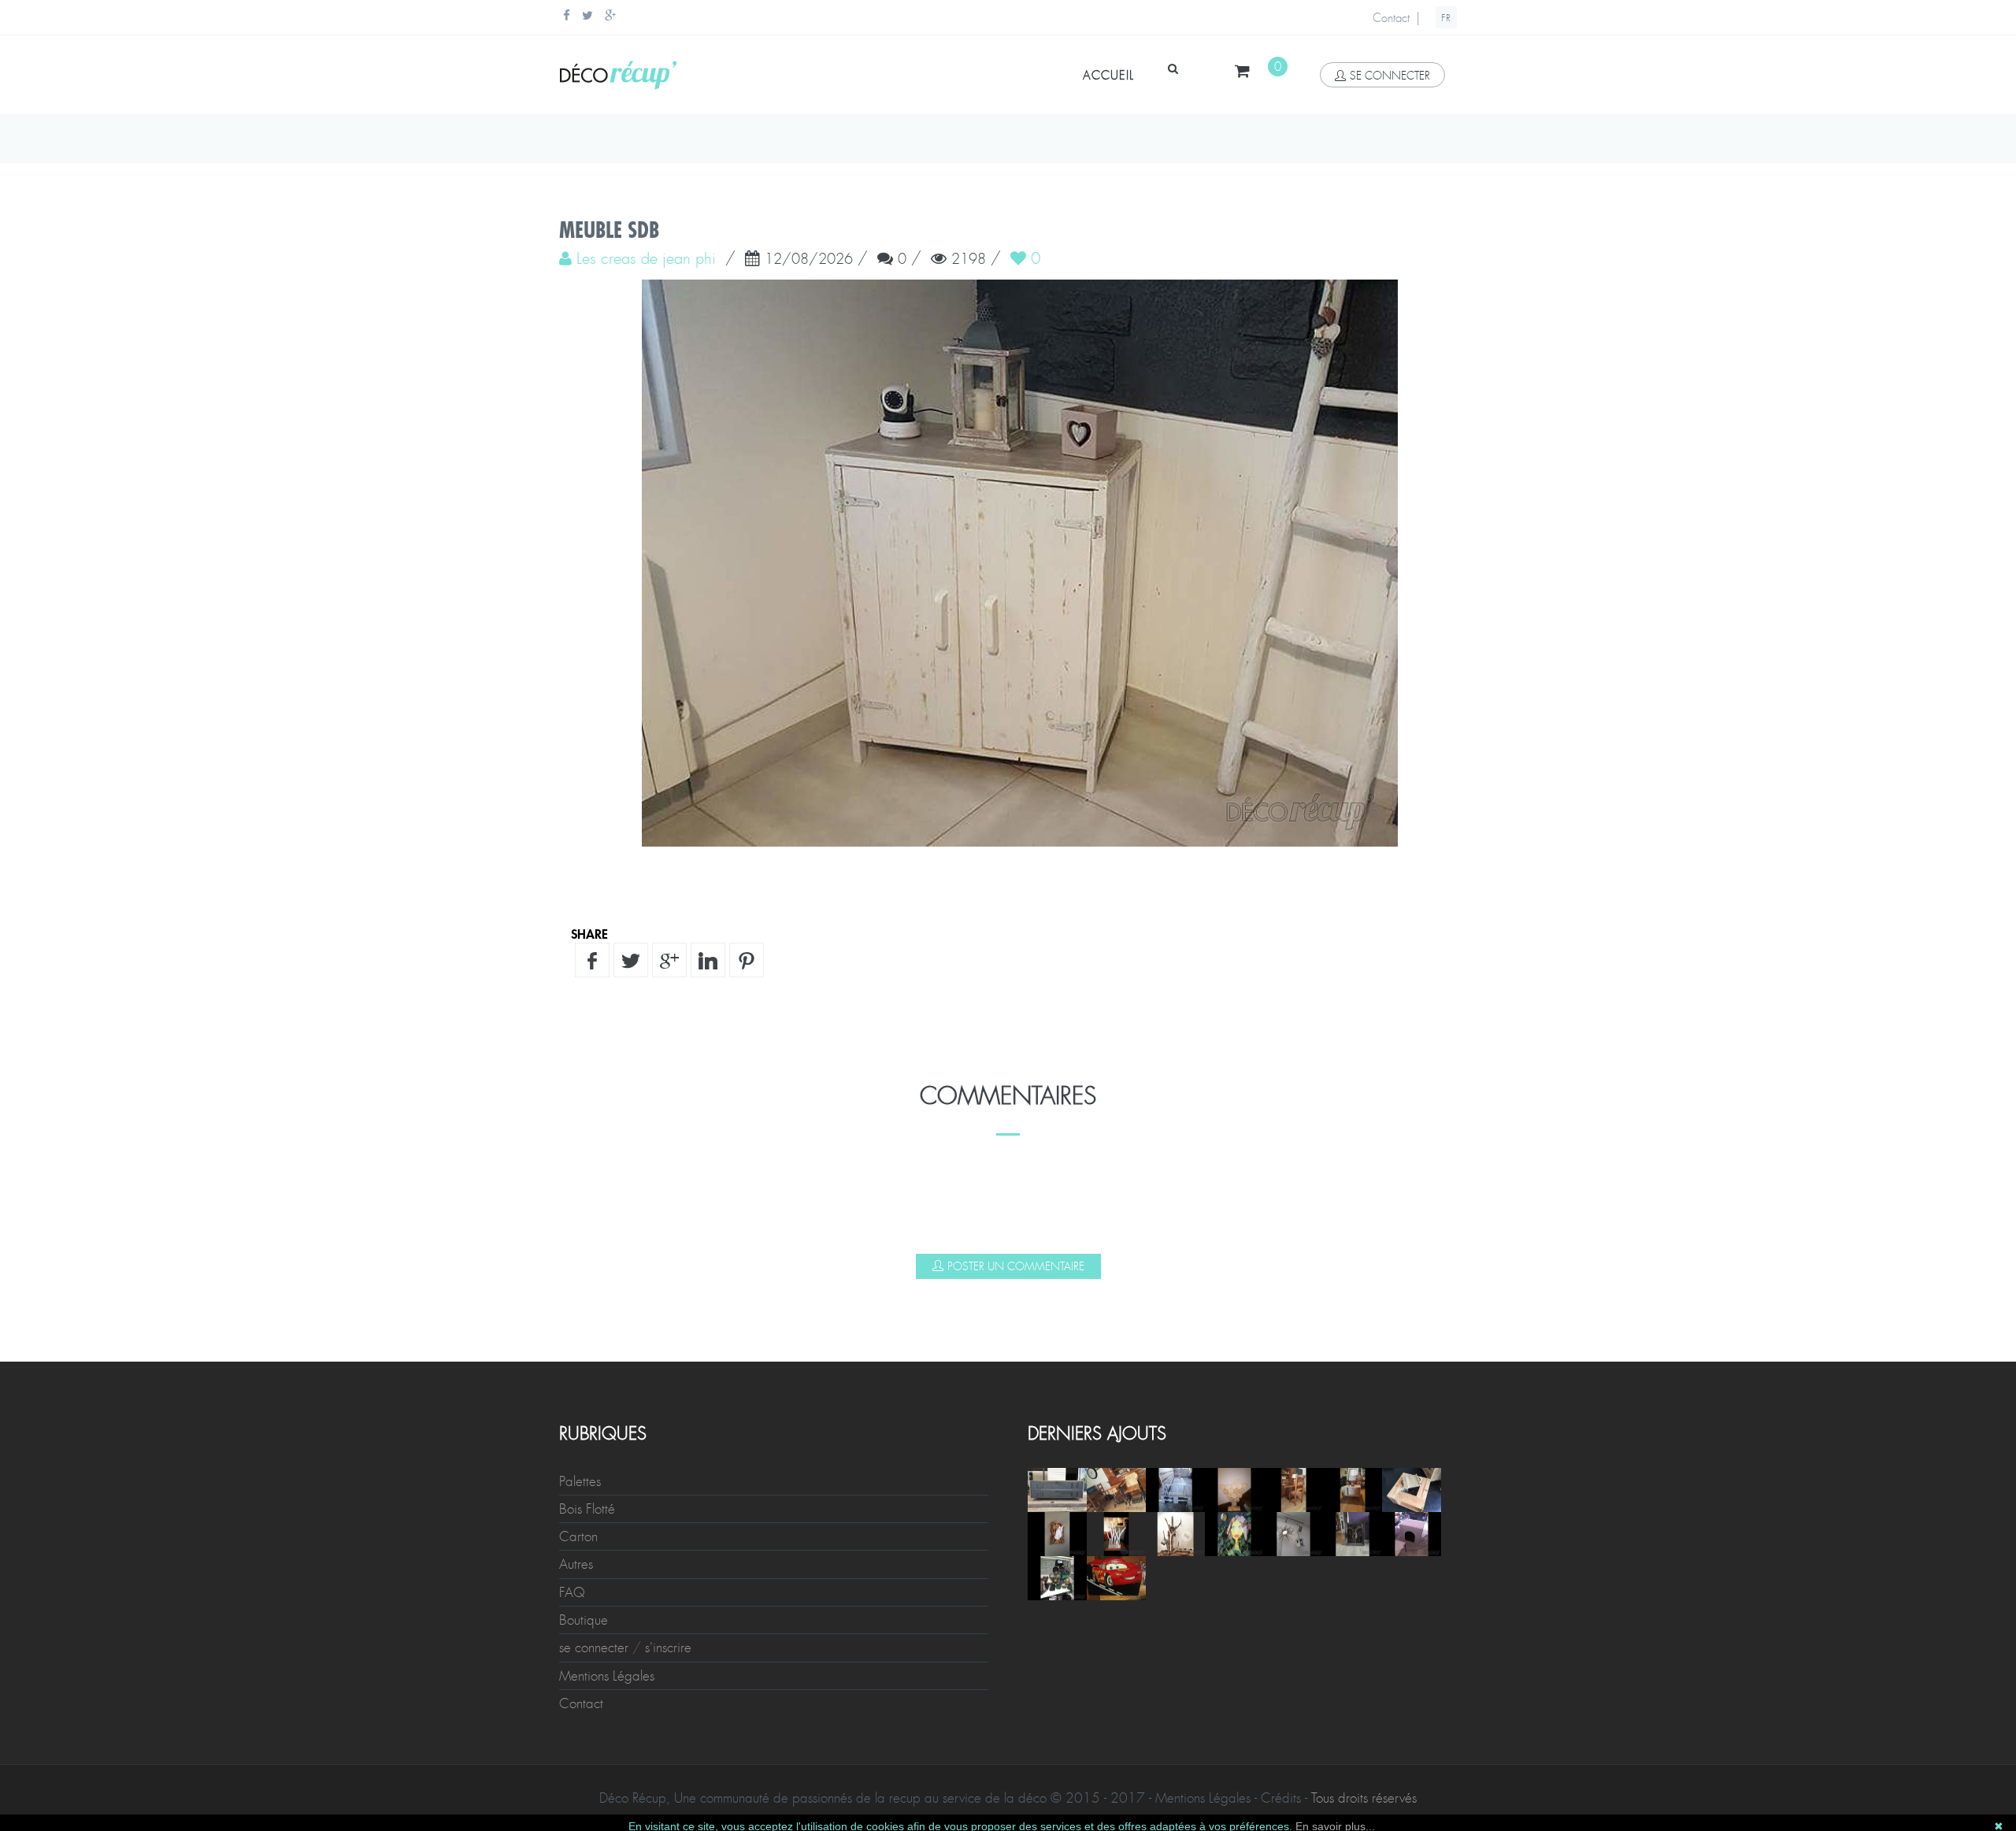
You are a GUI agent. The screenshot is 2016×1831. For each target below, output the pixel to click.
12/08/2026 (809, 260)
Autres (576, 1564)
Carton (578, 1536)
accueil (1108, 76)
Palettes (580, 1481)
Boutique (584, 1620)
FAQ (572, 1592)
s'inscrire (668, 1648)
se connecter (1390, 76)
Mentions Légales (607, 1676)
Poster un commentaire (1016, 1266)
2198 (969, 260)
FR (1446, 18)
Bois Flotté (587, 1509)
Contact (1391, 18)
